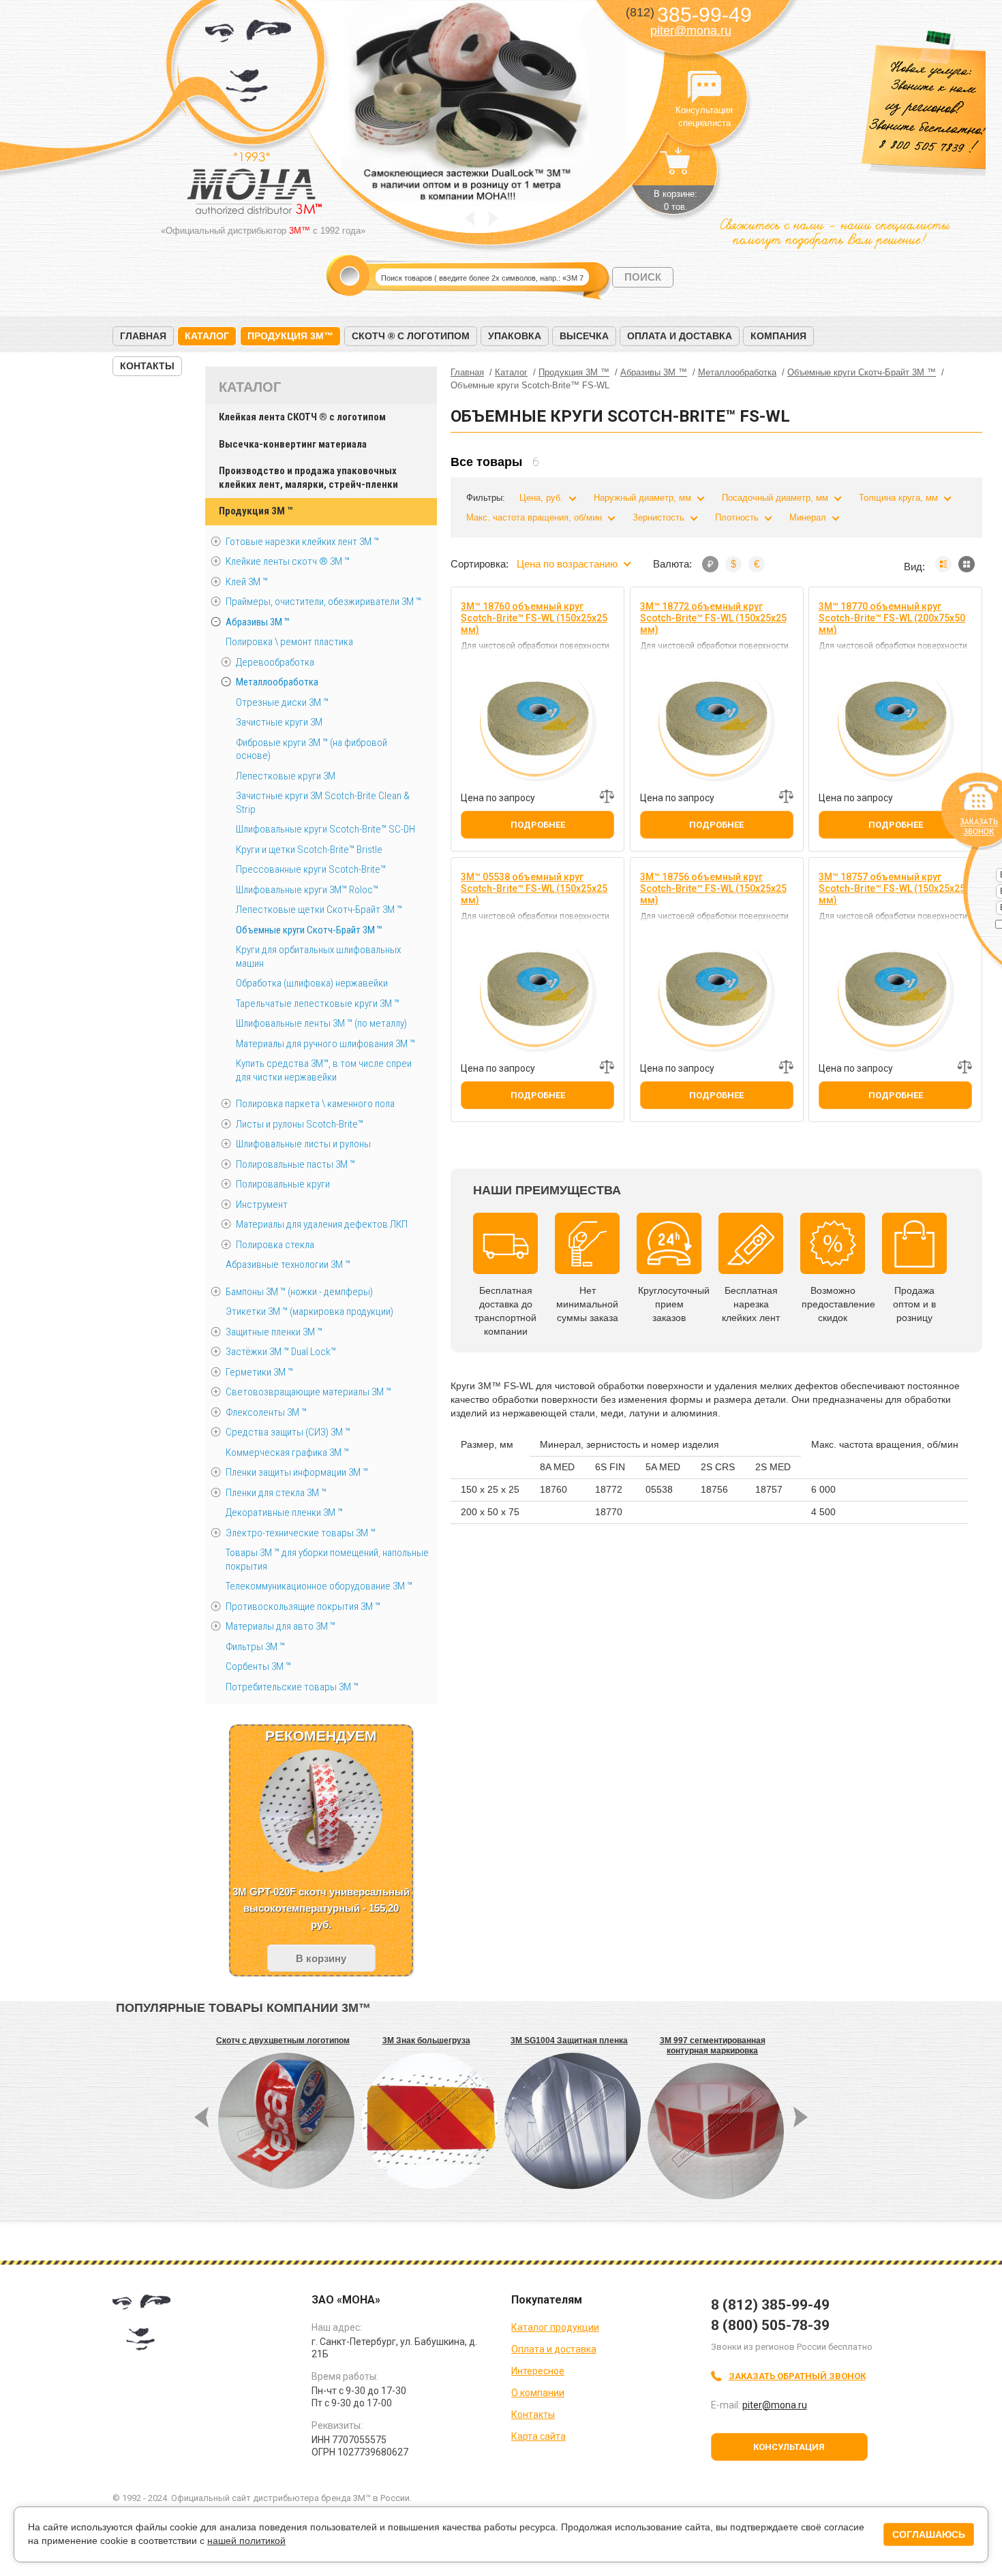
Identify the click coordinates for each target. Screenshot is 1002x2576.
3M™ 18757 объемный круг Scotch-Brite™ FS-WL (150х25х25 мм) (892, 888)
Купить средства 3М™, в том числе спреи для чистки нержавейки (324, 1070)
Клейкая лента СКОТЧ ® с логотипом (302, 417)
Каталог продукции (555, 2327)
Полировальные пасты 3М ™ (295, 1164)
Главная (143, 336)
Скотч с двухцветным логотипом (283, 2040)
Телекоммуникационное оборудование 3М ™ (319, 1586)
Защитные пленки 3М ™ (274, 1332)
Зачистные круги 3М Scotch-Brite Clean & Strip (323, 803)
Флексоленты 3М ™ (266, 1412)
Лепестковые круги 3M (286, 776)
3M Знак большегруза (426, 2040)
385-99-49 (689, 15)
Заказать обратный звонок (797, 2376)
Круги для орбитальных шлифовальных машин (318, 957)
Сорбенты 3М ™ (258, 1666)
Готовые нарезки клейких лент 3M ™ (302, 542)
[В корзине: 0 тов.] (675, 168)
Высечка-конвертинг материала (293, 444)
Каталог (207, 336)
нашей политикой (246, 2541)
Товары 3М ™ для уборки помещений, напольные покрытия (327, 1559)
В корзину (321, 1958)
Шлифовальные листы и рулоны (303, 1144)
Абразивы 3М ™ (258, 622)
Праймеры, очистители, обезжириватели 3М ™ (323, 602)
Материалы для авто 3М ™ (280, 1626)
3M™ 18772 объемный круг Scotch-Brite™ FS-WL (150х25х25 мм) (713, 618)
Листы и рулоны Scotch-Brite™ (300, 1124)
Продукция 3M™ (290, 336)
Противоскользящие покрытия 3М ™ (303, 1607)
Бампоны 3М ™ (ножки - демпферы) (299, 1292)
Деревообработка (275, 662)
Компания (778, 336)
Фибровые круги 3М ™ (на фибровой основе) (312, 749)
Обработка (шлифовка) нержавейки (312, 983)
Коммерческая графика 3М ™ (287, 1453)
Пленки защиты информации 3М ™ (297, 1472)
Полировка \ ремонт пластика (289, 642)
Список (943, 564)
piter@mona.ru (691, 31)
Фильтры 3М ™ (255, 1647)
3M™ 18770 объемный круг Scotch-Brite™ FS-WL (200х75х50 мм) (892, 618)
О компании (538, 2393)
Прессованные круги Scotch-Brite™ (311, 869)
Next (493, 218)
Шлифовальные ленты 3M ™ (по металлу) (321, 1023)
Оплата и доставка (680, 336)
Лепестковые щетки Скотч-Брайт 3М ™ (319, 910)
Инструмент (262, 1205)
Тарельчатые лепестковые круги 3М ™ (318, 1004)
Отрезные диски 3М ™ (282, 702)
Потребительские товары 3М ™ (292, 1687)
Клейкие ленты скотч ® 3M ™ (288, 561)
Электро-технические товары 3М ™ (301, 1533)
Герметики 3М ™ (259, 1372)
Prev (470, 218)
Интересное (538, 2371)
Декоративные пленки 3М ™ (284, 1512)
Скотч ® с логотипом (411, 336)
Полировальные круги (283, 1184)
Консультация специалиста (704, 87)
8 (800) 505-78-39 (770, 2325)
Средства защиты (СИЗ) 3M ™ (288, 1432)
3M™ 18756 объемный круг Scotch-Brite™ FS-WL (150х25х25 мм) (713, 888)
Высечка (584, 336)
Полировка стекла (275, 1245)
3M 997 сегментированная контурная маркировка (713, 2046)
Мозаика (967, 564)
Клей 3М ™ (247, 582)
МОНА (248, 65)
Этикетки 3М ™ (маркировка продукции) (309, 1312)
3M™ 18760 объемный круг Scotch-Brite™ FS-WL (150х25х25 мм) (534, 618)
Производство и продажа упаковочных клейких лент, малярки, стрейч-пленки (308, 478)
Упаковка (515, 336)
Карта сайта (538, 2436)
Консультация (789, 2447)
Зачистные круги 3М (279, 722)
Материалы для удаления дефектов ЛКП (322, 1224)
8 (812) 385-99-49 (770, 2305)
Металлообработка (277, 682)
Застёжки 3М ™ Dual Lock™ (281, 1352)
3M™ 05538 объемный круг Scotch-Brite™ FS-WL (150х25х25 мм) (534, 888)
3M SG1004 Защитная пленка (569, 2040)
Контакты (147, 366)
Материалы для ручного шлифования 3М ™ (325, 1044)
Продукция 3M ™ (256, 511)
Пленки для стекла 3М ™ (276, 1493)
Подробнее (538, 825)
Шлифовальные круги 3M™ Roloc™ (307, 890)
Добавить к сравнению (607, 796)
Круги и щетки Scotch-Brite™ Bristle (309, 850)
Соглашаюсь (929, 2534)
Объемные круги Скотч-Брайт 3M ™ (309, 930)
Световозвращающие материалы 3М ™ (308, 1392)
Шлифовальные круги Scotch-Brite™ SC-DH (325, 829)
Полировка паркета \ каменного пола (315, 1104)
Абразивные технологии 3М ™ (288, 1264)
